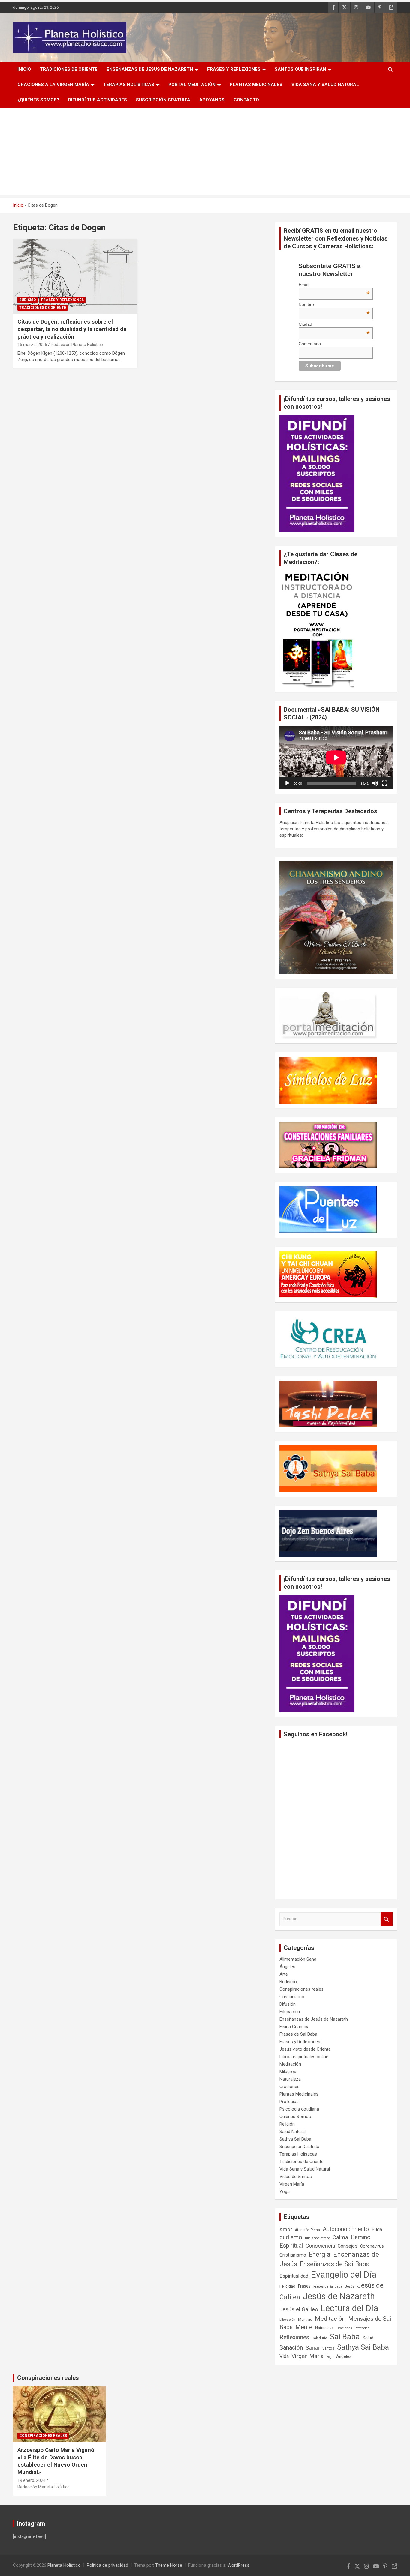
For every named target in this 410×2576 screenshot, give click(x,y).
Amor (286, 2229)
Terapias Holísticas (129, 85)
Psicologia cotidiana (299, 2109)
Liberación (287, 2320)
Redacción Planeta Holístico (77, 345)
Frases (304, 2286)
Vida (284, 2356)
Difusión (288, 2004)
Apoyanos (212, 100)
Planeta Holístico (64, 2565)
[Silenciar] (375, 783)
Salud (368, 2338)
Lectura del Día (350, 2308)
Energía (320, 2254)
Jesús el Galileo (299, 2309)
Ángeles (287, 1967)
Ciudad (334, 324)
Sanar (313, 2348)
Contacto (246, 100)
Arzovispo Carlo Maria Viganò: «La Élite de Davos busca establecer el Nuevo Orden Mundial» (57, 2461)
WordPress (238, 2565)
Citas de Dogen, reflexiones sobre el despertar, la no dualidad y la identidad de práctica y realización (72, 329)
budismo (291, 2237)
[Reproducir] (287, 783)
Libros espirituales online (304, 2057)
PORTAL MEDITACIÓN (192, 85)
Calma (340, 2237)
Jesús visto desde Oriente (305, 2049)
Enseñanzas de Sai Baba (335, 2264)
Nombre (334, 304)
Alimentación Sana (298, 1959)
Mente (304, 2327)
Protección (362, 2328)
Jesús (350, 2286)
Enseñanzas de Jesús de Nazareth (150, 69)
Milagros (288, 2072)
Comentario (310, 344)
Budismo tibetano (317, 2238)
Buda (377, 2230)
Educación (290, 2012)
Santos (328, 2348)
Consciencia (320, 2246)
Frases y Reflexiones (234, 69)
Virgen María (292, 2184)
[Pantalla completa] (385, 783)
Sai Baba (345, 2337)
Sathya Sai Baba (295, 2139)
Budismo (28, 300)
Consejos (348, 2246)
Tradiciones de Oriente (69, 69)
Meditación (290, 2064)
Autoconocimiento (346, 2229)
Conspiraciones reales (301, 1989)
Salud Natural (292, 2132)
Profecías (289, 2102)
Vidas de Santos (296, 2177)
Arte (284, 1974)
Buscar (387, 1919)
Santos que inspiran (300, 69)
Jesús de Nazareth (339, 2296)
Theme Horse (169, 2565)
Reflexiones (294, 2337)
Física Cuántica (294, 2027)
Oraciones (289, 2087)
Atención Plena (307, 2230)
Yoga (285, 2192)
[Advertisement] (205, 153)
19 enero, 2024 (32, 2480)
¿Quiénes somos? (38, 100)
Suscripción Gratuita (163, 100)
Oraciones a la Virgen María (53, 85)
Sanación (291, 2348)
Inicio (24, 69)
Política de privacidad (107, 2565)
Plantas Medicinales (256, 85)
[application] (336, 758)
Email (334, 285)
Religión (287, 2124)
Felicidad (287, 2286)
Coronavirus (372, 2246)
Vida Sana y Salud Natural (325, 85)
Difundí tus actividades (98, 100)
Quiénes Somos (295, 2117)
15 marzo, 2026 (32, 345)
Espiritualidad (294, 2276)
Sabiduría (320, 2338)
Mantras (305, 2319)
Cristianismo (292, 1997)
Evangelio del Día (344, 2275)
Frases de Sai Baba (298, 2034)
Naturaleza (290, 2079)
